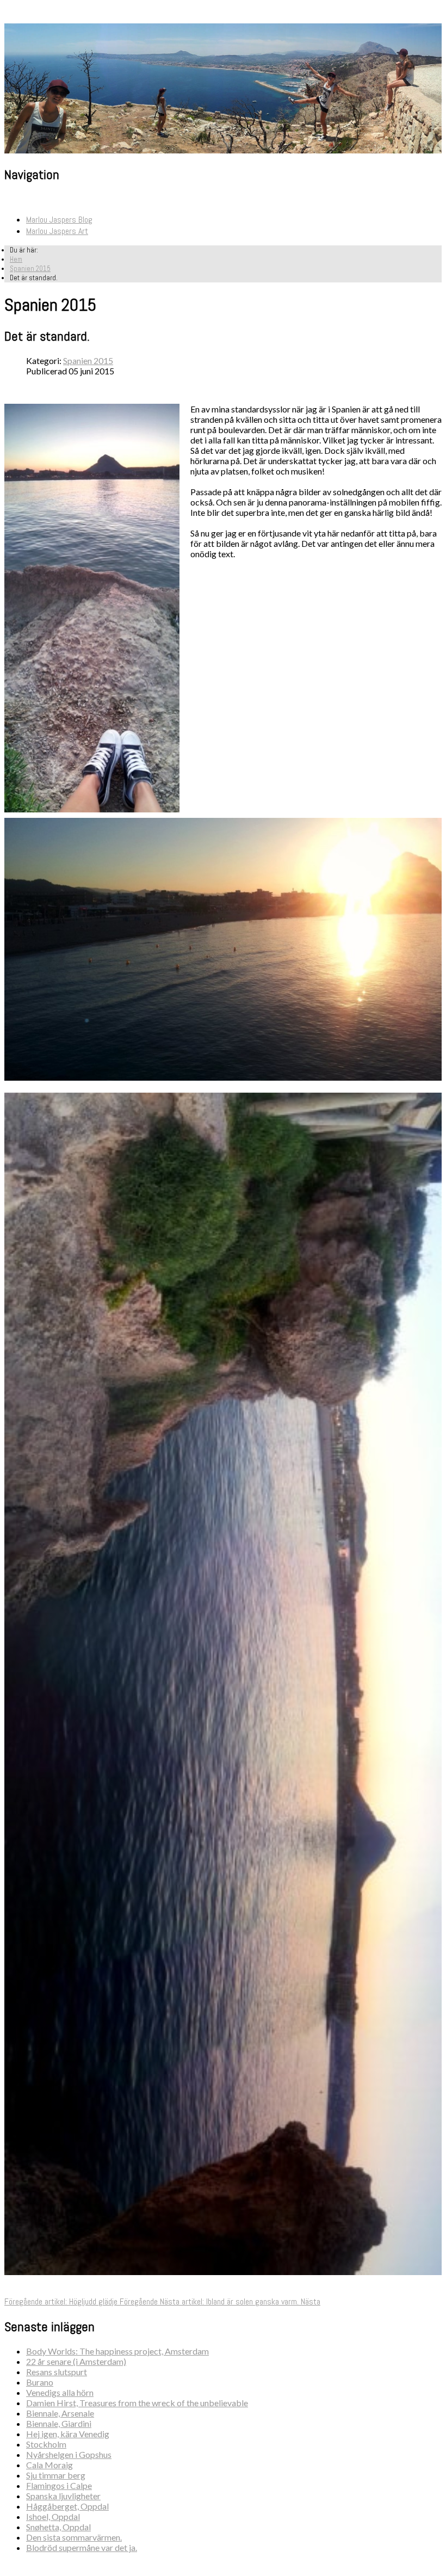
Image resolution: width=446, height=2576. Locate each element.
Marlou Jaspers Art (57, 231)
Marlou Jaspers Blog (59, 220)
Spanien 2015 (30, 269)
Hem (16, 259)
